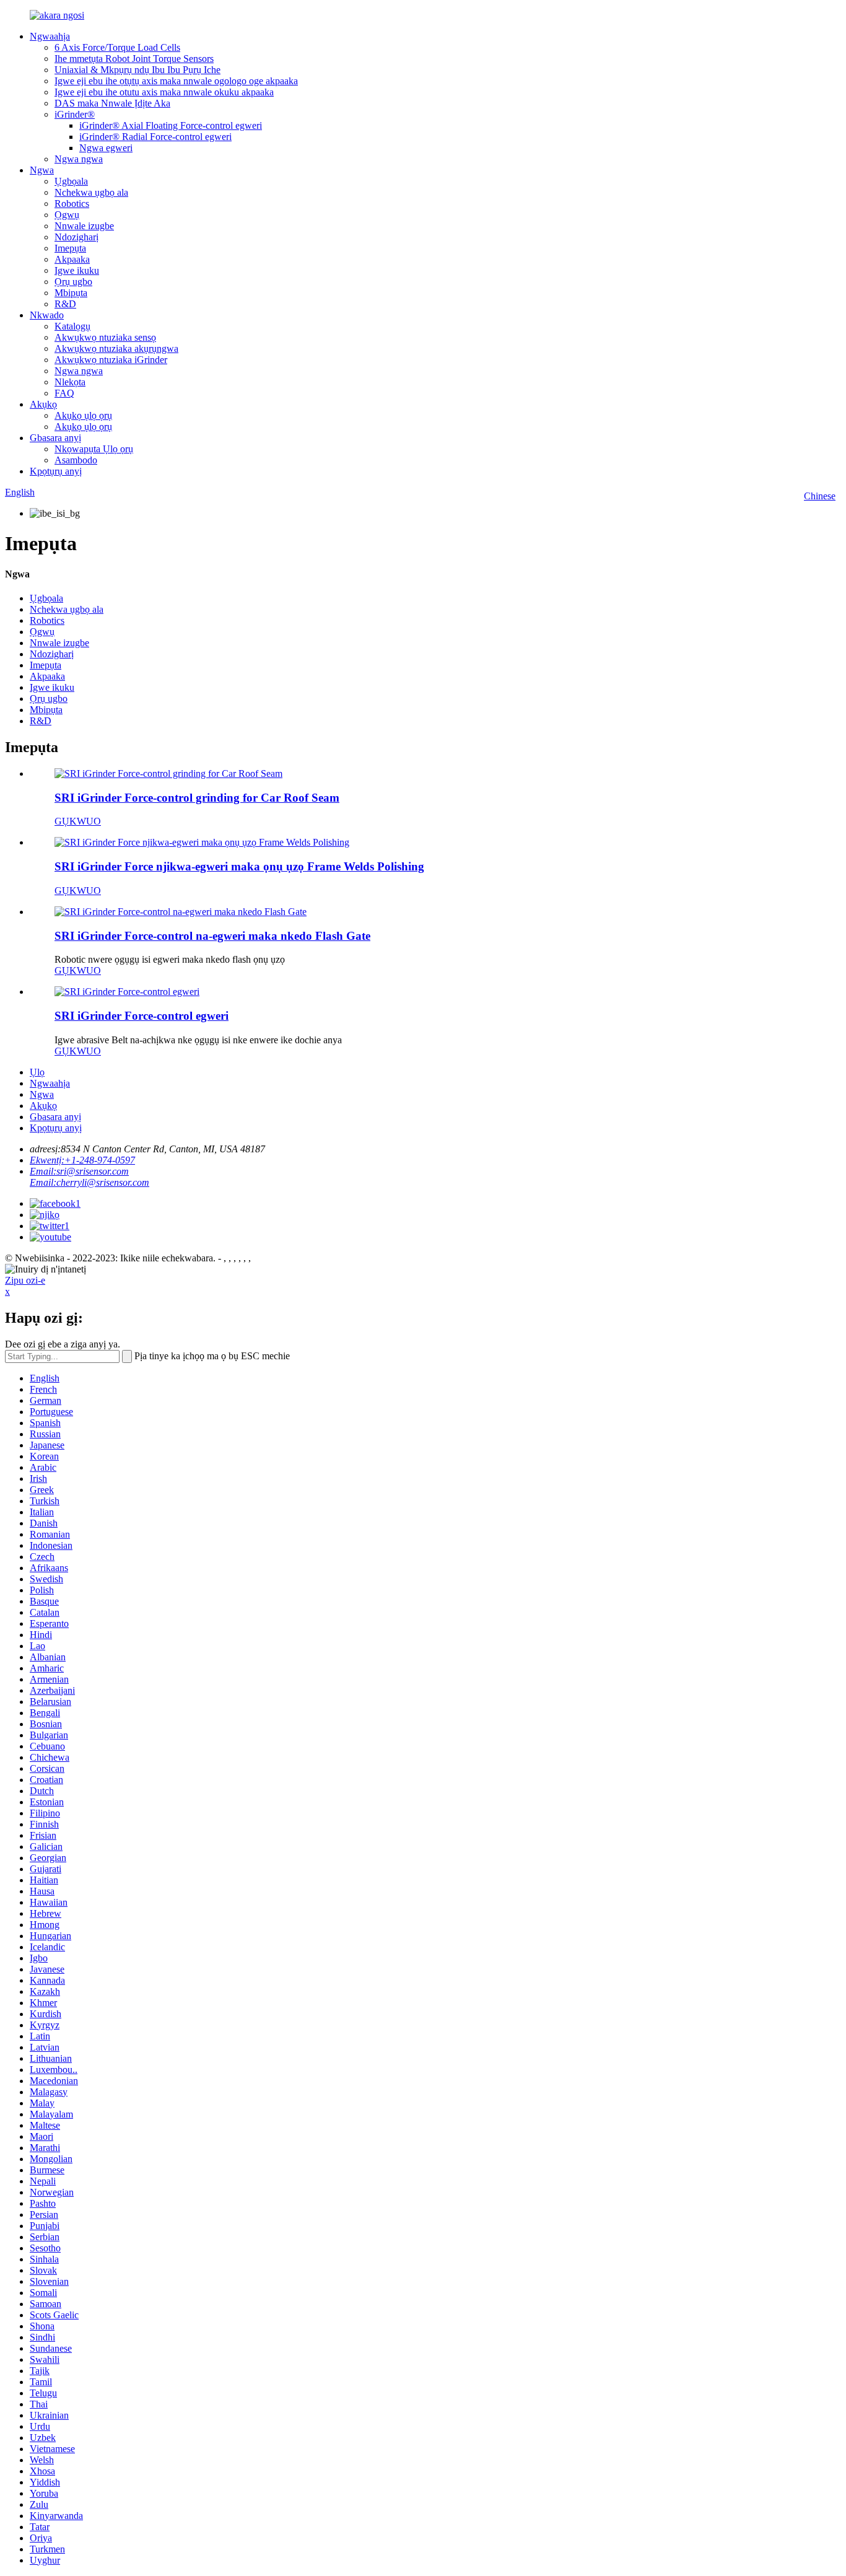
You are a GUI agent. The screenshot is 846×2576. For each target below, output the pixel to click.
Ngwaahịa (50, 36)
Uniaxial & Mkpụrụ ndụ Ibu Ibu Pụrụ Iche (137, 70)
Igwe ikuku (77, 270)
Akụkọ (43, 404)
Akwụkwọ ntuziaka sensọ (105, 337)
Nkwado (47, 315)
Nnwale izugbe (84, 226)
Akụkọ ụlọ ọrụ (83, 415)
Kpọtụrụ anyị (56, 471)
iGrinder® (75, 114)
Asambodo (76, 460)
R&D (65, 304)
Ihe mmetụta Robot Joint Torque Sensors (134, 59)
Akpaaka (72, 259)
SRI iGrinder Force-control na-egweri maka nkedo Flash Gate (212, 936)
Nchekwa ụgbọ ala (91, 192)
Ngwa (42, 170)
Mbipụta (71, 293)
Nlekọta (70, 382)
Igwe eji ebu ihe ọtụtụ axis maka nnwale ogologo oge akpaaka (176, 81)
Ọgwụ (67, 215)
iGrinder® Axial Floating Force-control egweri (171, 125)
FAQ (64, 393)
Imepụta (70, 248)
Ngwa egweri (106, 148)
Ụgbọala (71, 181)
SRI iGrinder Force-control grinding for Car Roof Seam (197, 798)
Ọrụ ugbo (73, 282)
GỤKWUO (78, 821)
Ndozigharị (76, 237)
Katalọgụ (72, 326)
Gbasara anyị (55, 438)
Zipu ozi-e (25, 1280)
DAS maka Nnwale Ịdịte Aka (112, 103)
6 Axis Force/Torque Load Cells (117, 47)
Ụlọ (37, 1072)
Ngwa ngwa (79, 159)
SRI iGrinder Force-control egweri (142, 1016)
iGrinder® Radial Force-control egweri (155, 137)
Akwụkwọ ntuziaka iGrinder (111, 360)
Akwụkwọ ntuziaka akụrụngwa (116, 348)
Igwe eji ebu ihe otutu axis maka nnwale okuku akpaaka (164, 92)
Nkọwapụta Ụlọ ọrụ (94, 449)
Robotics (72, 204)
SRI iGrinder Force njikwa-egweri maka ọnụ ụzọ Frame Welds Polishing (239, 866)
